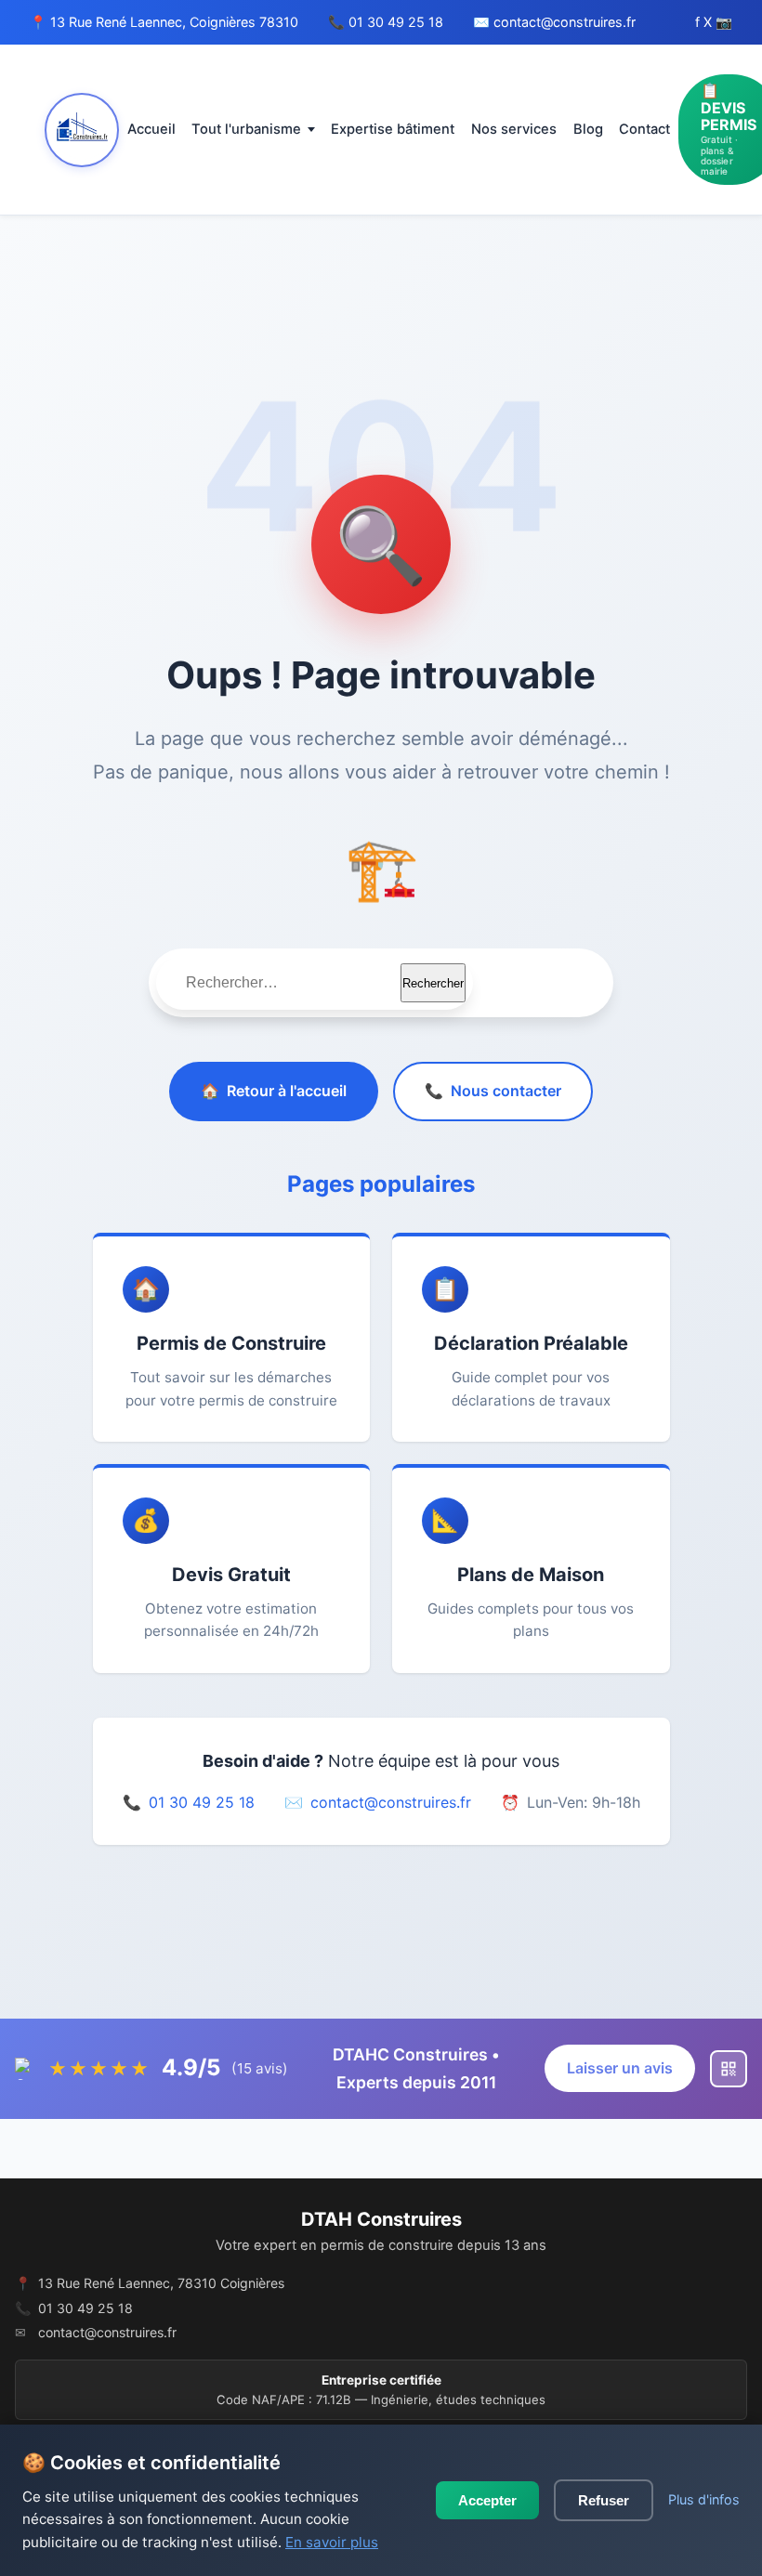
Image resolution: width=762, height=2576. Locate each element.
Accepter (487, 2500)
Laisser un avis (620, 2068)
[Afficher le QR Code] (729, 2069)
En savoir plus (332, 2542)
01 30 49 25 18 (396, 22)
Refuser (604, 2500)
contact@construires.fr (565, 22)
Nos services (514, 129)
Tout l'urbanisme (246, 129)
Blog (588, 129)
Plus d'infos (704, 2499)
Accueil (151, 129)
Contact (644, 129)
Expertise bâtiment (393, 129)
